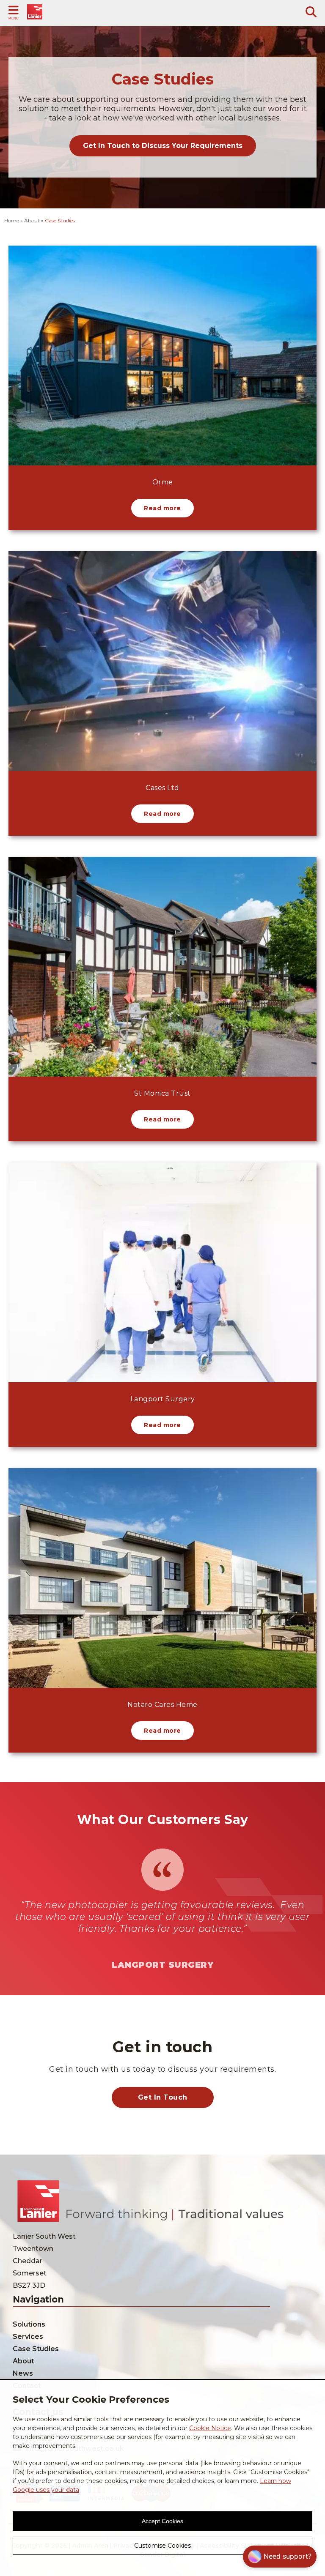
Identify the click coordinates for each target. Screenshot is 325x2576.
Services (28, 2337)
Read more (162, 508)
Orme (163, 482)
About (23, 2361)
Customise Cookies (162, 2546)
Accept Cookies (162, 2521)
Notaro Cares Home (162, 1705)
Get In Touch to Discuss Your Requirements (163, 146)
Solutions (29, 2324)
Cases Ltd (162, 788)
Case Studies (36, 2349)
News (23, 2373)
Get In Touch (163, 2097)
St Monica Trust (162, 1093)
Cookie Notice (210, 2428)
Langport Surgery (163, 1399)
